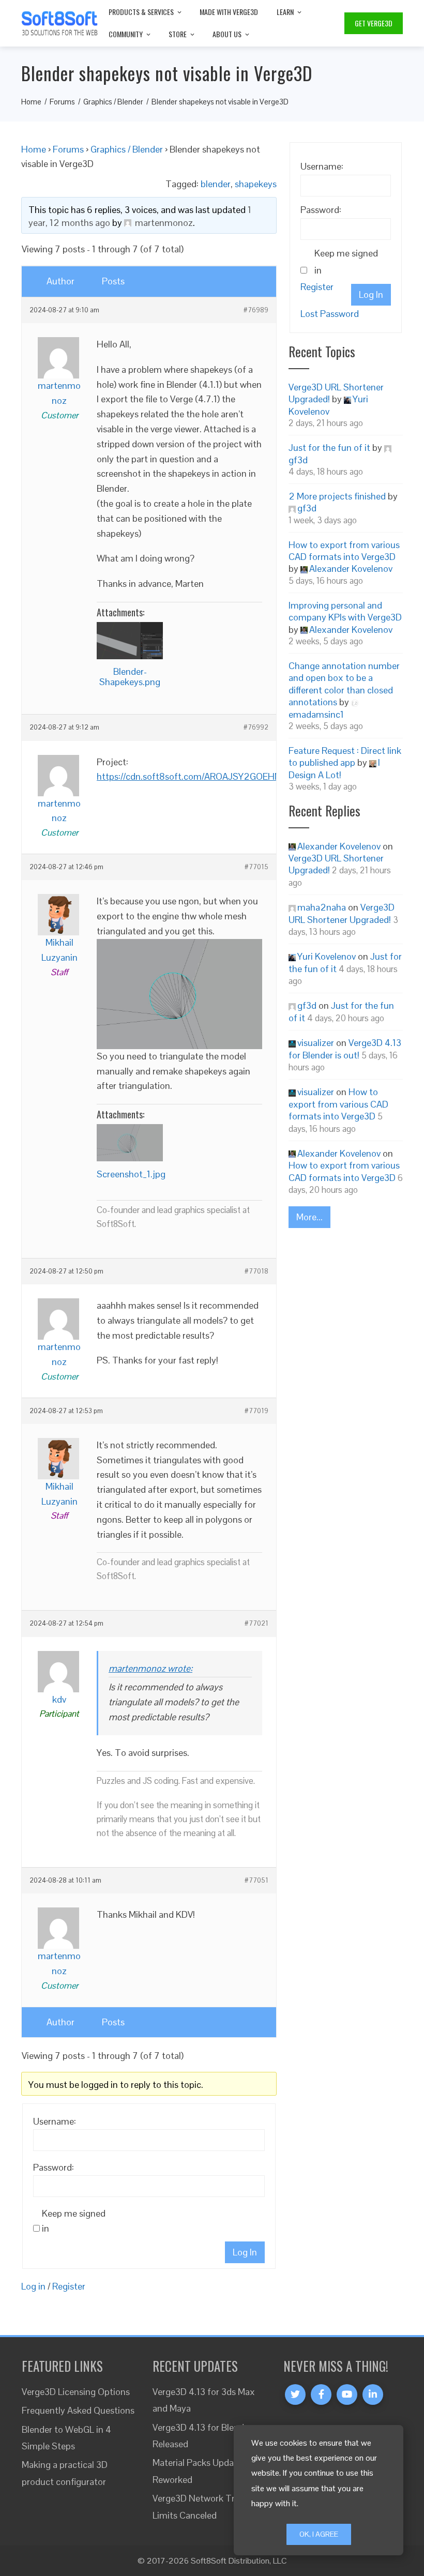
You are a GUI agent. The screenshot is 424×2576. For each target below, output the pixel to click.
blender (216, 184)
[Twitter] (295, 2395)
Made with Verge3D (229, 12)
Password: (54, 2167)
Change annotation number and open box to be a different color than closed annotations (344, 684)
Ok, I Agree (319, 2534)
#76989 (256, 310)
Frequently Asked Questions (78, 2410)
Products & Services (141, 12)
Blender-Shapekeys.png (130, 677)
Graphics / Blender (127, 149)
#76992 (256, 728)
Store (178, 34)
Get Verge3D (374, 23)
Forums (68, 149)
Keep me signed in (74, 2221)
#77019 (256, 1411)
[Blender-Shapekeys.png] (130, 641)
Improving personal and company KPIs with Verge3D (345, 611)
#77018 (256, 1271)
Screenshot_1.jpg (131, 1174)
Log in (33, 2286)
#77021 (256, 1624)
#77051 (256, 1881)
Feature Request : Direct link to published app (345, 756)
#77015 (256, 867)
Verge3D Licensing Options (76, 2392)
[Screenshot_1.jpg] (130, 1143)
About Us (227, 34)
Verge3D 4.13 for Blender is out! (345, 1049)
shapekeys (256, 184)
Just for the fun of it (329, 448)
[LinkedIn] (373, 2395)
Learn (285, 12)
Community (126, 34)
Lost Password (330, 314)
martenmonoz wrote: (150, 1668)
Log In (245, 2252)
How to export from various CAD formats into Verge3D (344, 551)
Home (34, 149)
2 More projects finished (337, 496)
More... (309, 1217)
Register (69, 2286)
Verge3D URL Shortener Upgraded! (342, 913)
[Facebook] (321, 2395)
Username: (55, 2121)
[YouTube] (347, 2395)
